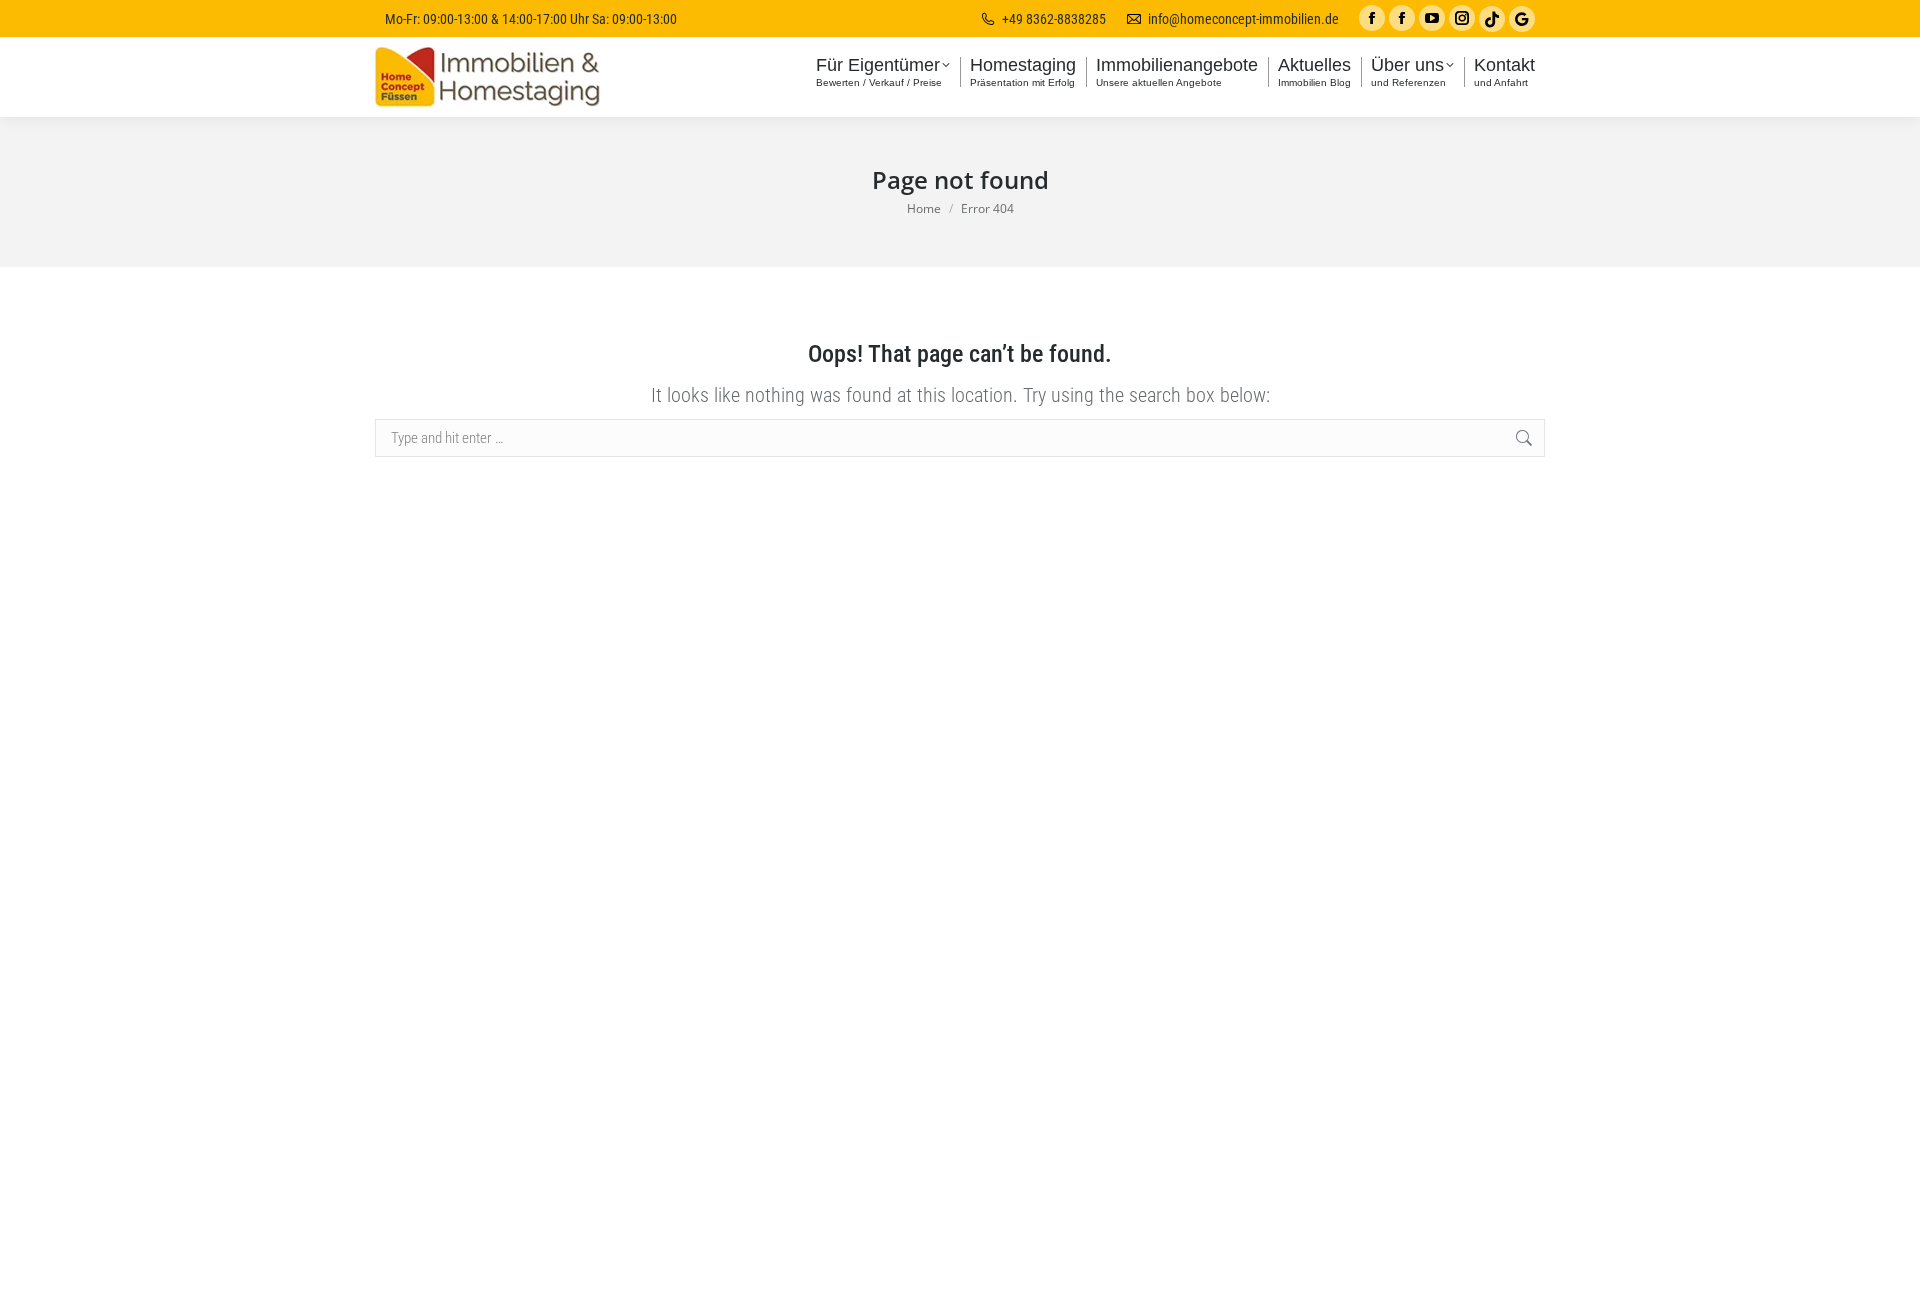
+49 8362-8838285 (1054, 19)
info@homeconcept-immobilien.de (1243, 19)
